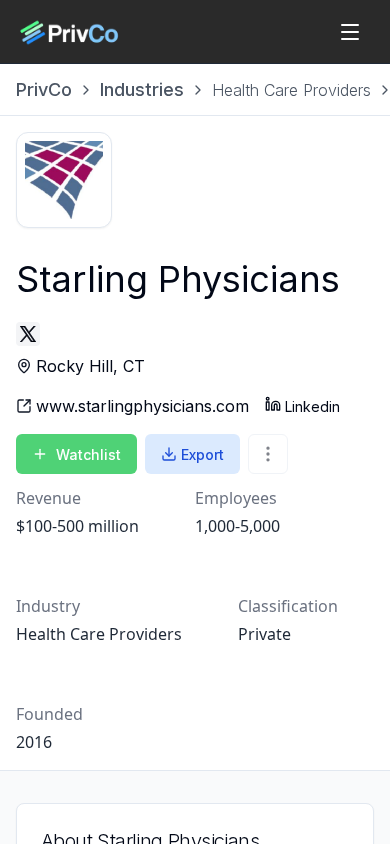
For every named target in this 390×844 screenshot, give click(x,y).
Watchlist (88, 454)
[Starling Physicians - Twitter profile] (28, 334)
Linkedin (312, 406)
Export (202, 454)
